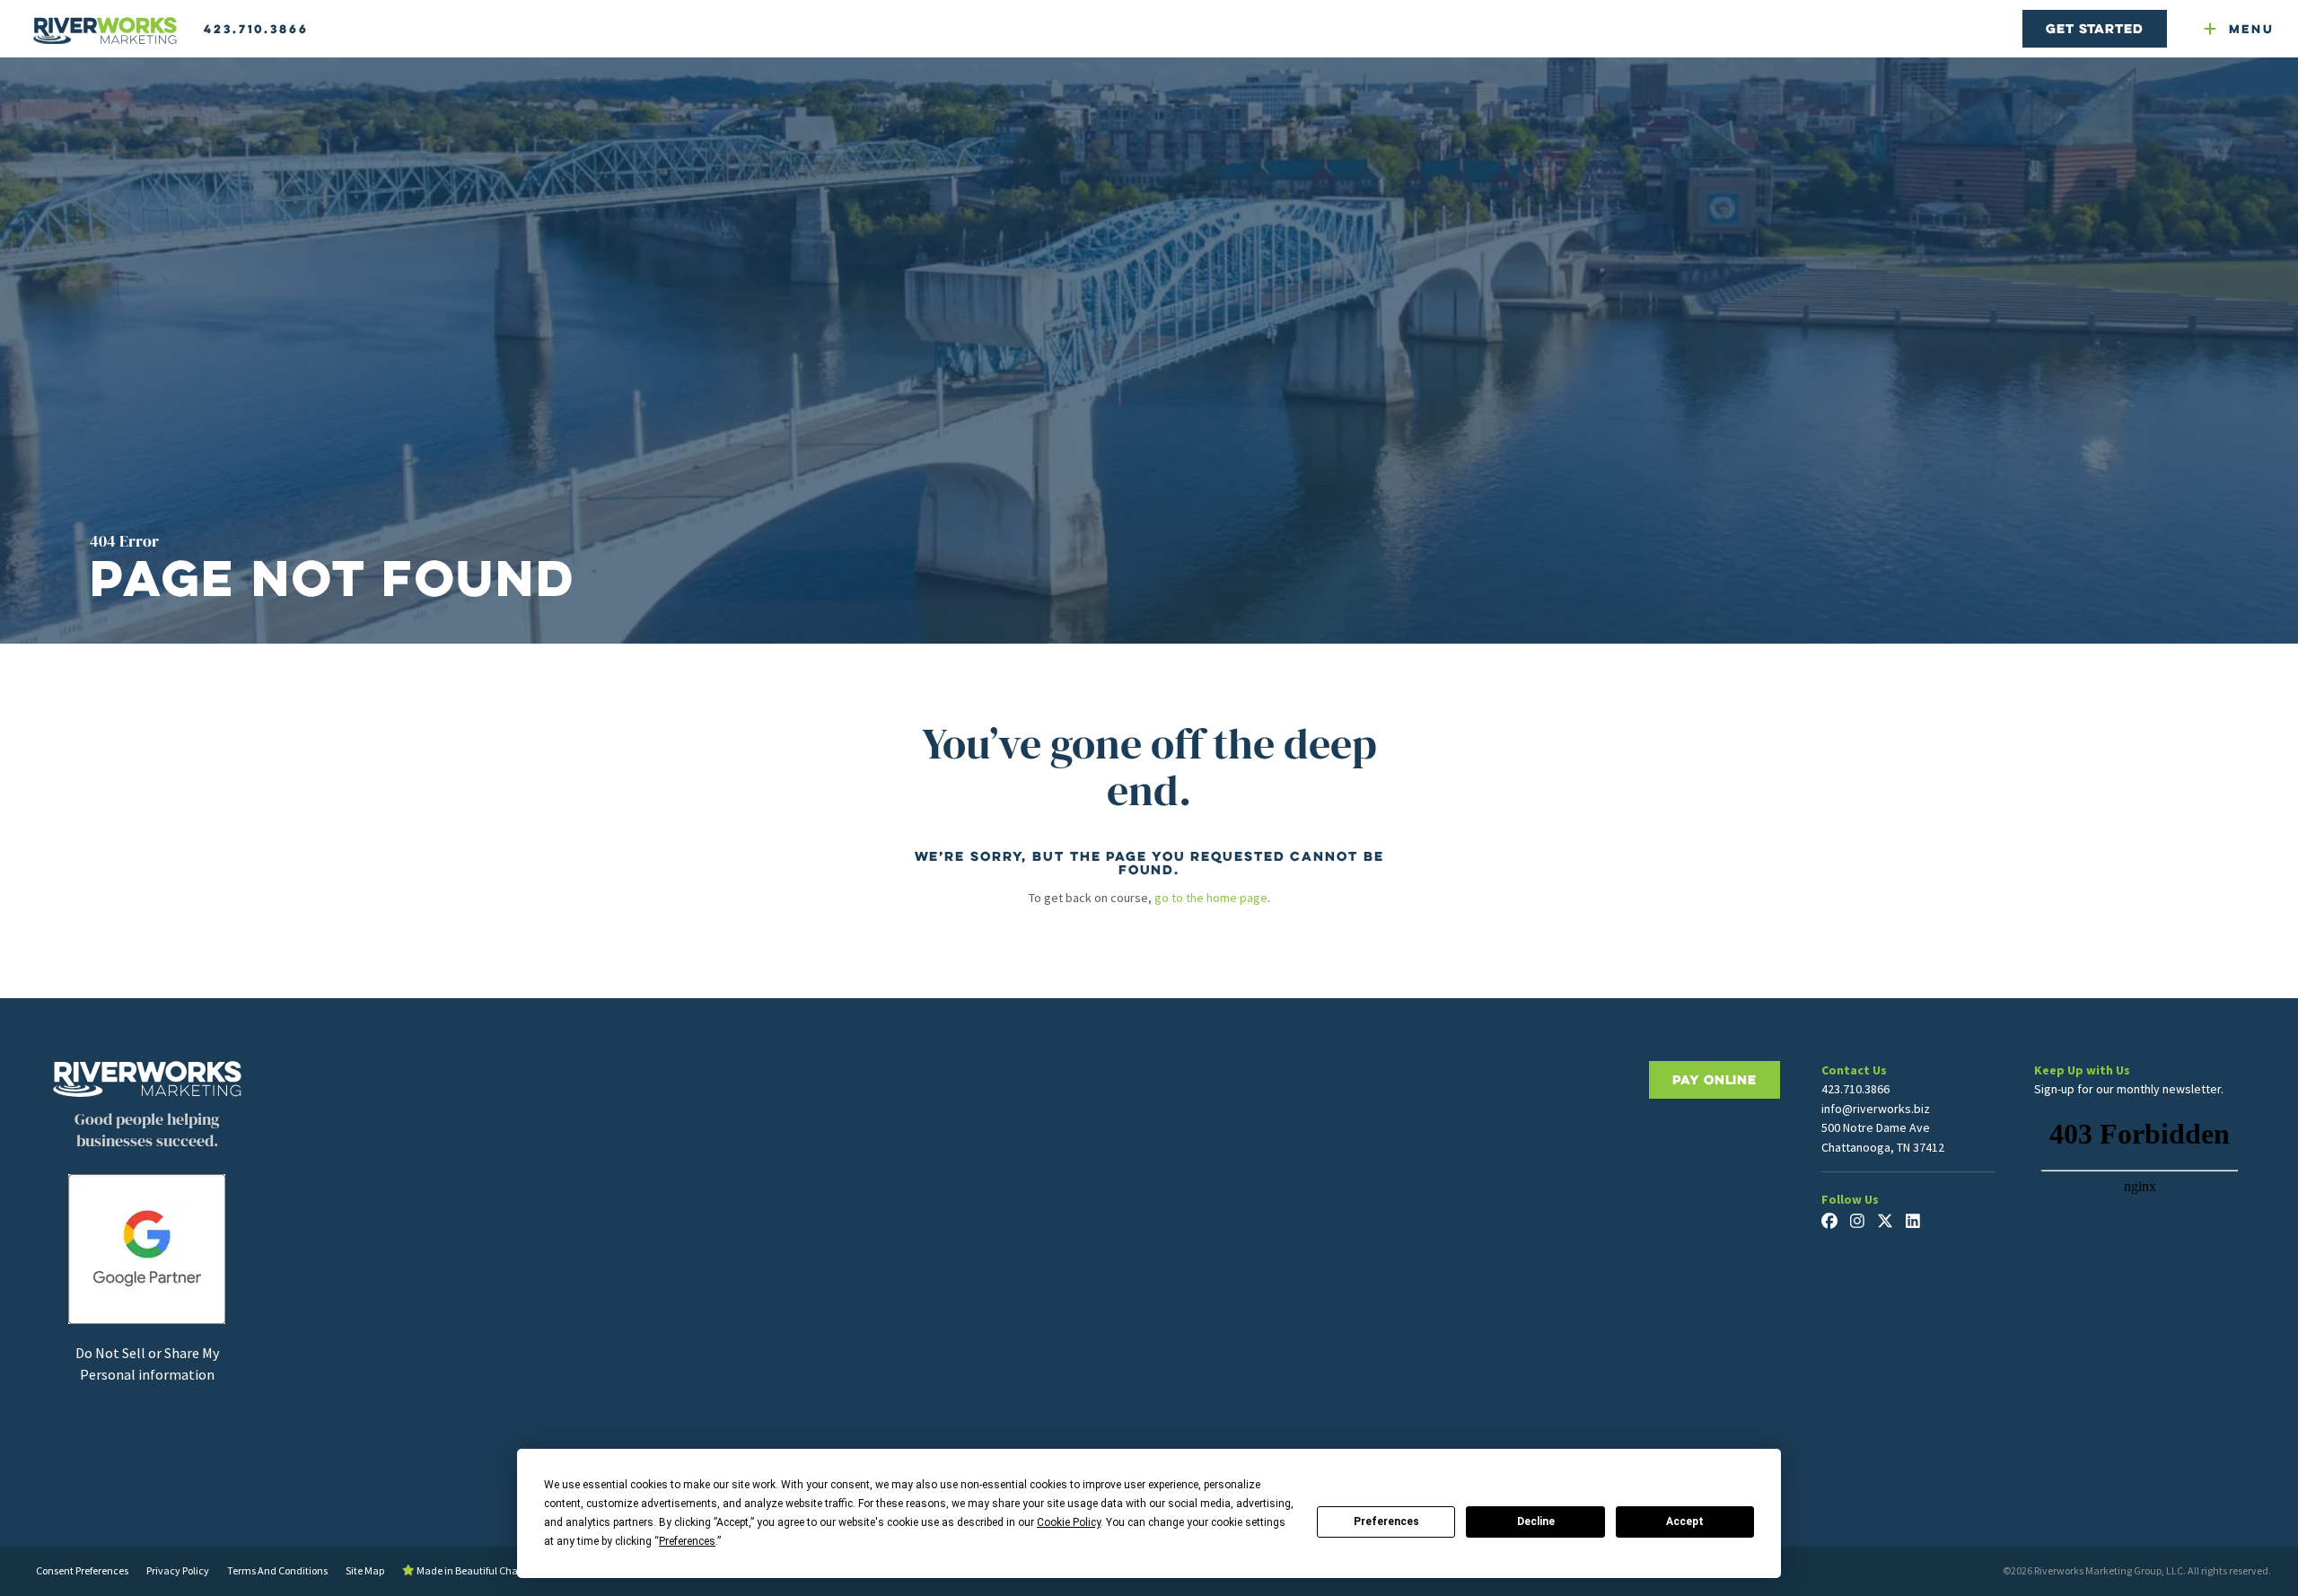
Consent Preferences (82, 1570)
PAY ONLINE (1715, 1079)
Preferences (1386, 1521)
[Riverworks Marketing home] (105, 31)
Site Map (365, 1570)
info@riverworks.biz (1876, 1109)
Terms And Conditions (277, 1570)
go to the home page (1211, 898)
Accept (1685, 1521)
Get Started (2094, 28)
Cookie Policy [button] (1069, 1522)
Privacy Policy (178, 1570)
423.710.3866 (256, 29)
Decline (1536, 1521)
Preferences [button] (687, 1541)
